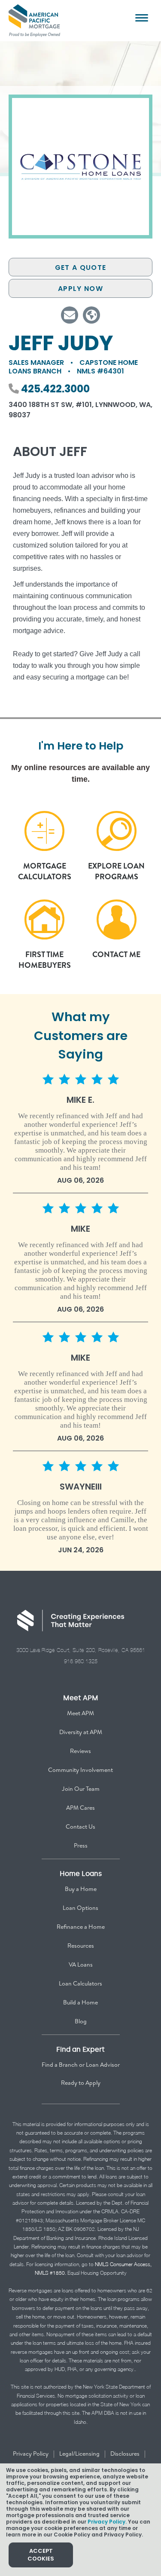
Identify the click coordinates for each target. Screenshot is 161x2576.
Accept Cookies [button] (41, 2555)
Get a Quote (80, 268)
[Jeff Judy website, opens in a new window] (91, 315)
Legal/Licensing (79, 2454)
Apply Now (80, 289)
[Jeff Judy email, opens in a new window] (70, 315)
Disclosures (125, 2454)
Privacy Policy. (107, 2522)
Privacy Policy (31, 2454)
